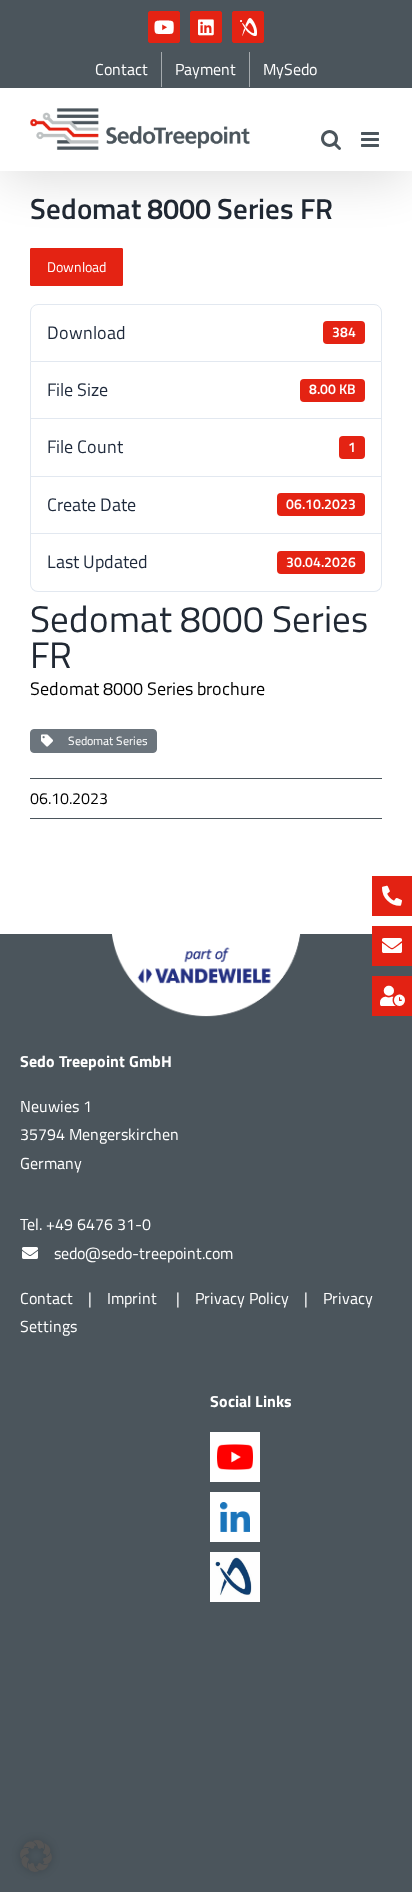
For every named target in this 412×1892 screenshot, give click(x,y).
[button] (36, 1856)
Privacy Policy (242, 1298)
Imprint (134, 1298)
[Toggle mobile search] (331, 139)
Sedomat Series (105, 740)
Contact (46, 1298)
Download (76, 266)
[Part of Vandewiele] (206, 942)
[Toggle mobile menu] (371, 139)
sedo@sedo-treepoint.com (143, 1253)
